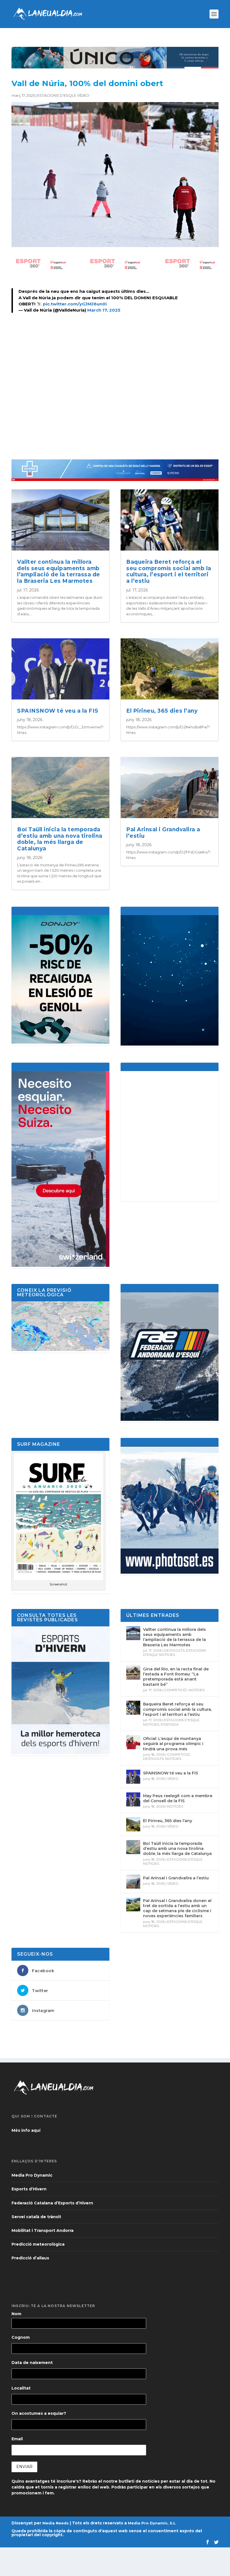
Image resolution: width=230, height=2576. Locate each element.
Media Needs (56, 2523)
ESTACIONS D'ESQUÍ (56, 95)
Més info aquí (26, 2130)
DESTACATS (174, 1650)
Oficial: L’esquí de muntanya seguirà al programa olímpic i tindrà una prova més (173, 1744)
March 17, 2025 (104, 310)
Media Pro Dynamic (32, 2175)
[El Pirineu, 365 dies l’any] (133, 1824)
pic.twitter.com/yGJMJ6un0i (75, 304)
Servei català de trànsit (36, 2217)
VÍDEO (83, 95)
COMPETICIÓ (175, 1690)
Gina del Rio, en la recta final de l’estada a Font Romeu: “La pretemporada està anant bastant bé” (176, 1677)
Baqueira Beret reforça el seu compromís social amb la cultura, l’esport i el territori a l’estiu (169, 571)
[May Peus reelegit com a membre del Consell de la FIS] (133, 1799)
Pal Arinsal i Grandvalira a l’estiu (163, 833)
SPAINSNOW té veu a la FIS (58, 711)
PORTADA (170, 1724)
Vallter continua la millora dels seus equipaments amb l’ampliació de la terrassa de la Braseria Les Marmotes (59, 571)
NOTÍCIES (167, 1655)
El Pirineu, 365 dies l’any (162, 711)
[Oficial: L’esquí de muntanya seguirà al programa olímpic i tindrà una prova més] (133, 1742)
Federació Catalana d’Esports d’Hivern (52, 2203)
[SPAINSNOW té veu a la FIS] (133, 1777)
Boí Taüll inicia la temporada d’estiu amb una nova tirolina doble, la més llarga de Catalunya (60, 839)
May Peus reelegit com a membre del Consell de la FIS (178, 1798)
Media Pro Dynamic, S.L (152, 2523)
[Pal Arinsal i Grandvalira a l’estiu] (133, 1882)
